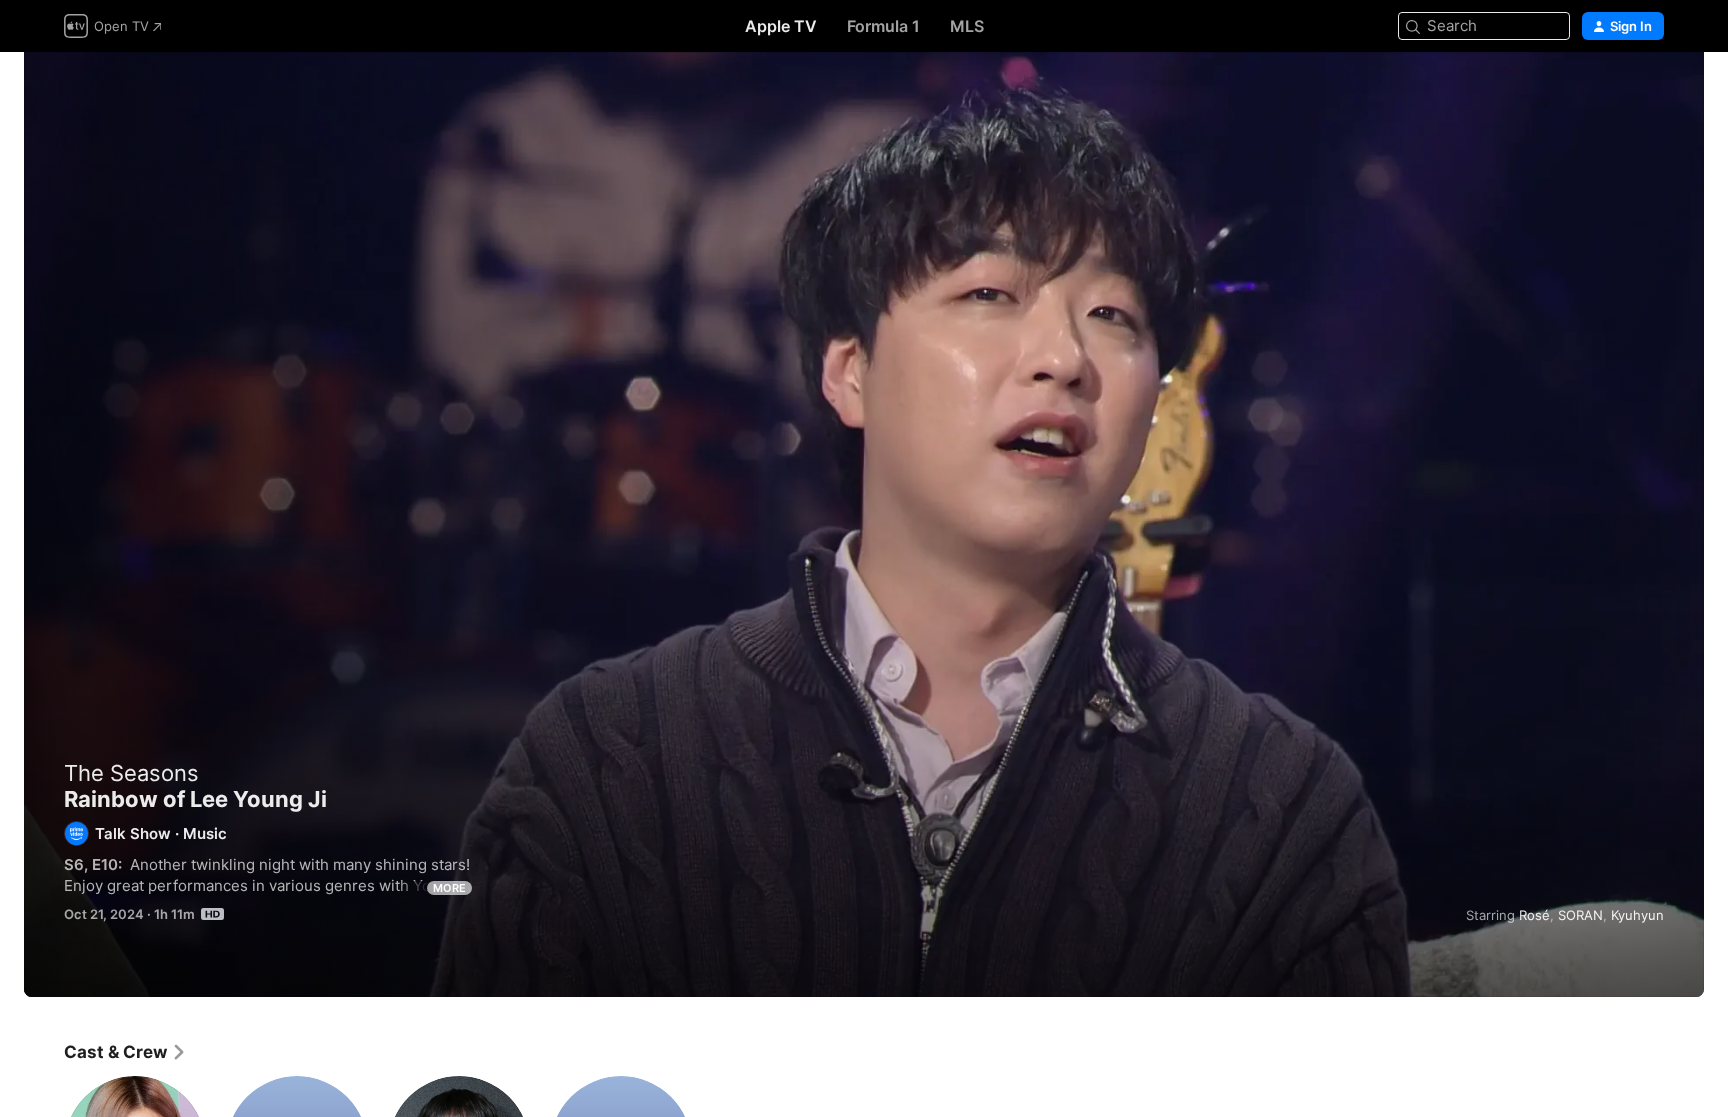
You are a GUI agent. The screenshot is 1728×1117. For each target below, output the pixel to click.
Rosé (1534, 915)
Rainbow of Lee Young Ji (864, 524)
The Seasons (131, 773)
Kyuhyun (1637, 915)
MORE (449, 888)
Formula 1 (883, 26)
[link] (125, 1052)
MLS (967, 26)
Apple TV (781, 26)
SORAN (1580, 915)
